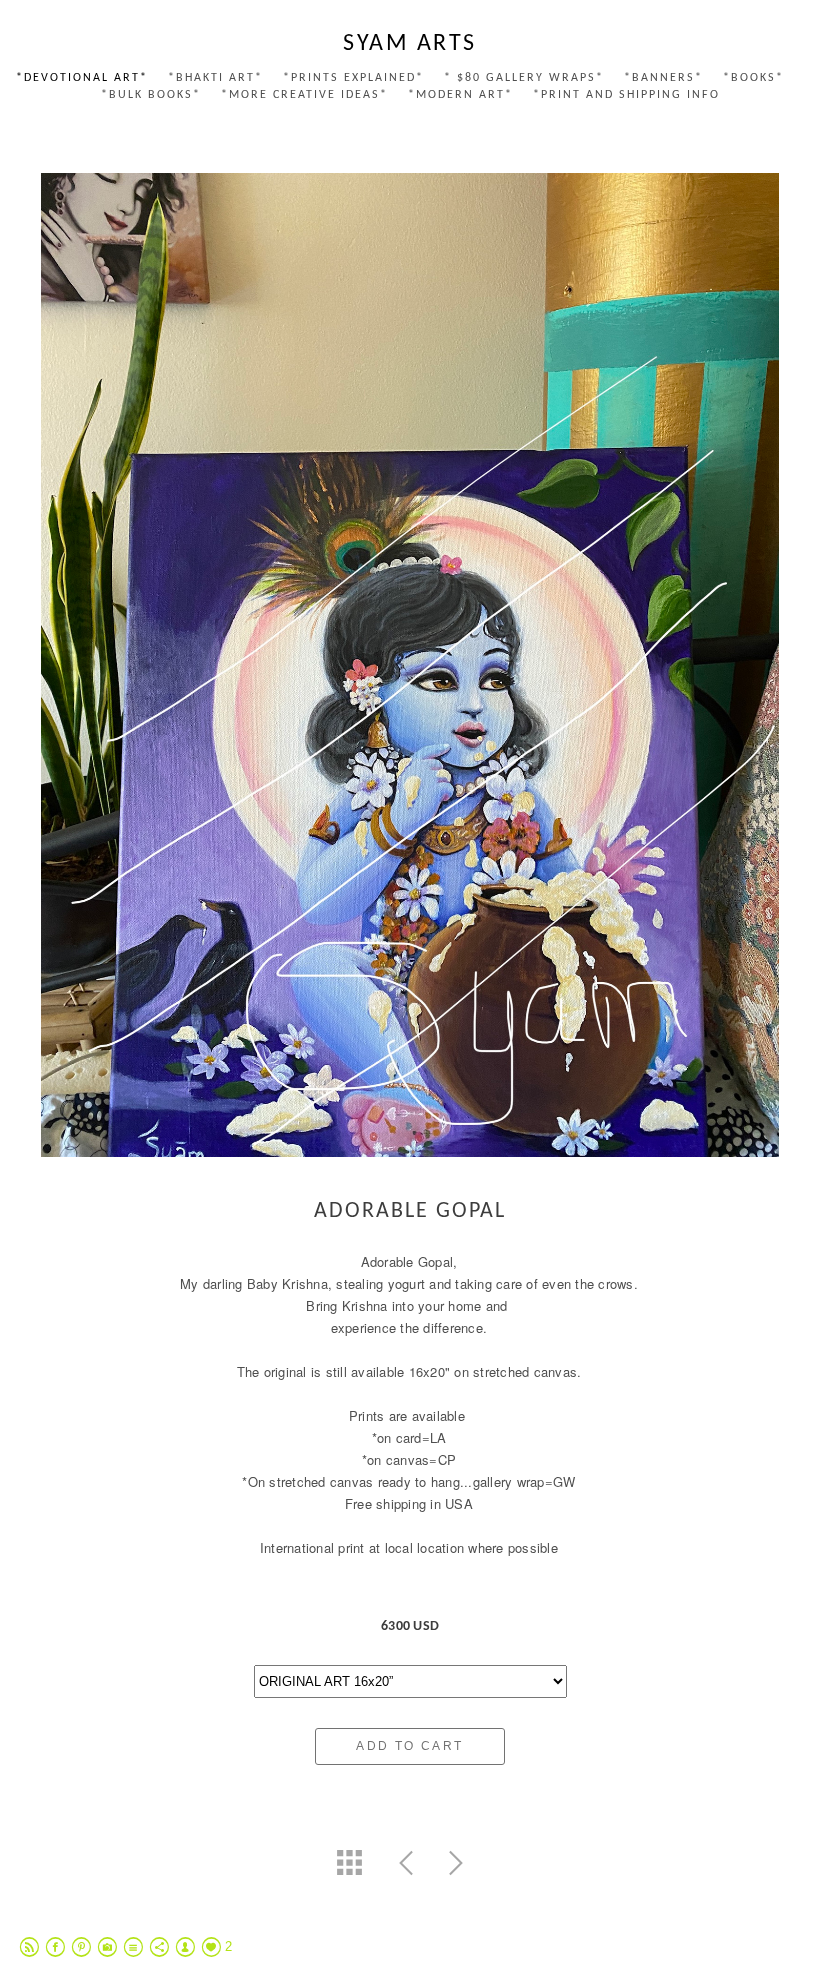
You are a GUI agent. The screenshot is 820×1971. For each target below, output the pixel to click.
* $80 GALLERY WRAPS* (524, 78)
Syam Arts (410, 44)
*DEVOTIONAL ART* (82, 78)
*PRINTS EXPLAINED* (353, 78)
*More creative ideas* (304, 95)
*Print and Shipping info (626, 95)
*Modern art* (460, 95)
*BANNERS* (663, 78)
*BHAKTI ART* (215, 78)
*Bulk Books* (151, 95)
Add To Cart (409, 1746)
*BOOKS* (753, 78)
